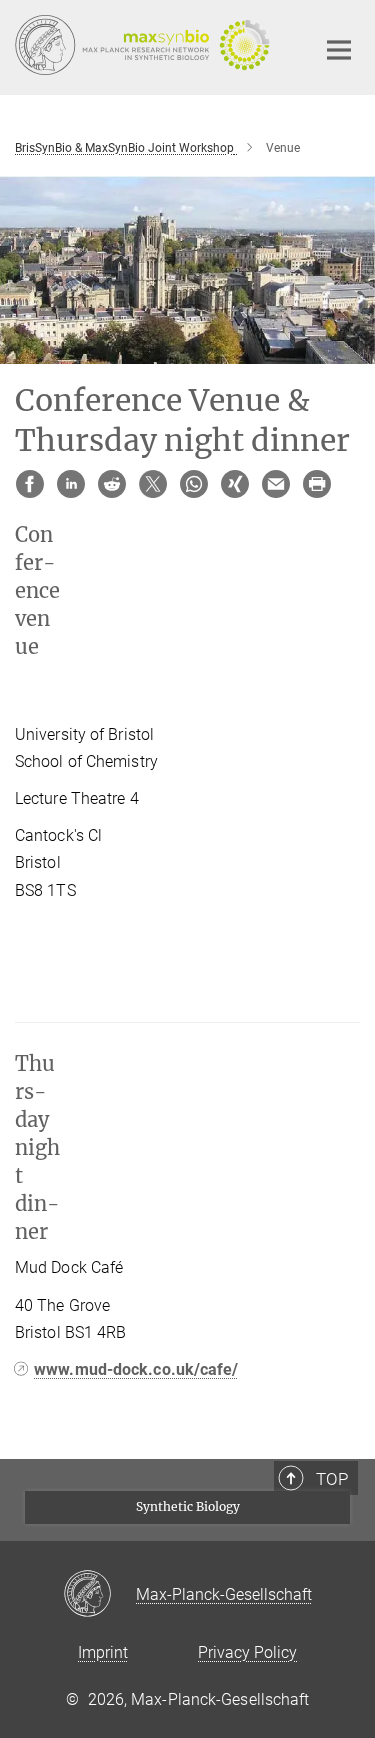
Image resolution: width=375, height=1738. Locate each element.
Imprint (103, 1652)
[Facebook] (30, 484)
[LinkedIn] (71, 484)
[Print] (317, 484)
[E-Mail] (276, 484)
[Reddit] (112, 484)
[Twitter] (153, 484)
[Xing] (235, 484)
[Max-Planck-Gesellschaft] (99, 1595)
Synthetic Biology (188, 1506)
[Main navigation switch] (339, 50)
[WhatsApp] (194, 484)
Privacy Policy (247, 1652)
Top (332, 1479)
